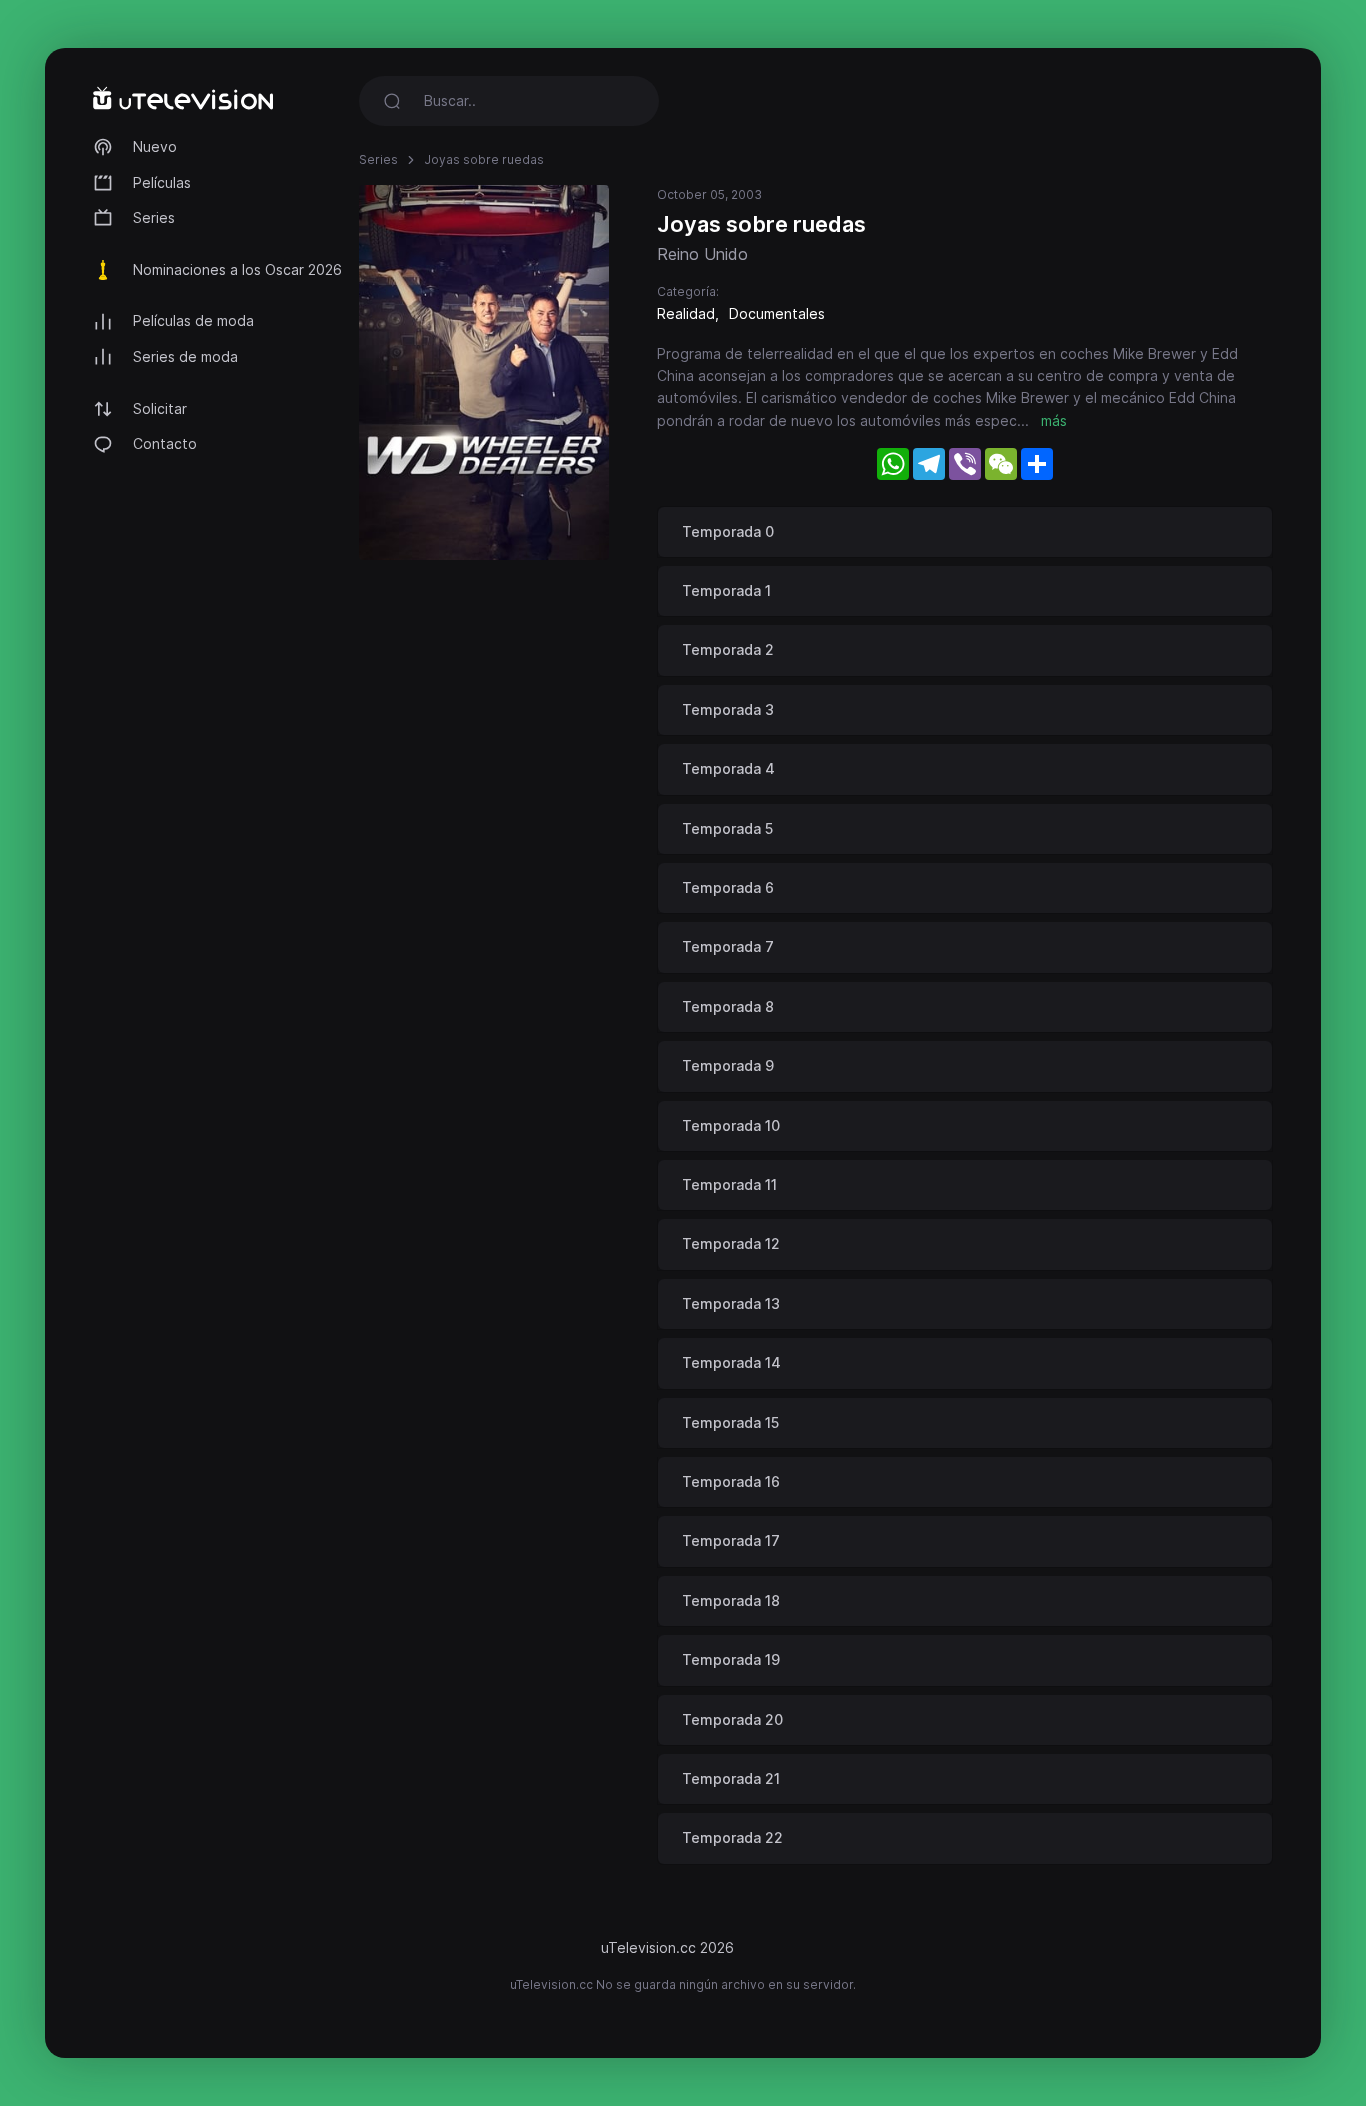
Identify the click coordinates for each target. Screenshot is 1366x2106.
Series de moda (185, 356)
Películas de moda (193, 320)
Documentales (777, 313)
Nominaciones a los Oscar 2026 (237, 269)
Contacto (165, 443)
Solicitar (160, 408)
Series (154, 217)
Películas (162, 182)
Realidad (686, 313)
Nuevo (155, 146)
